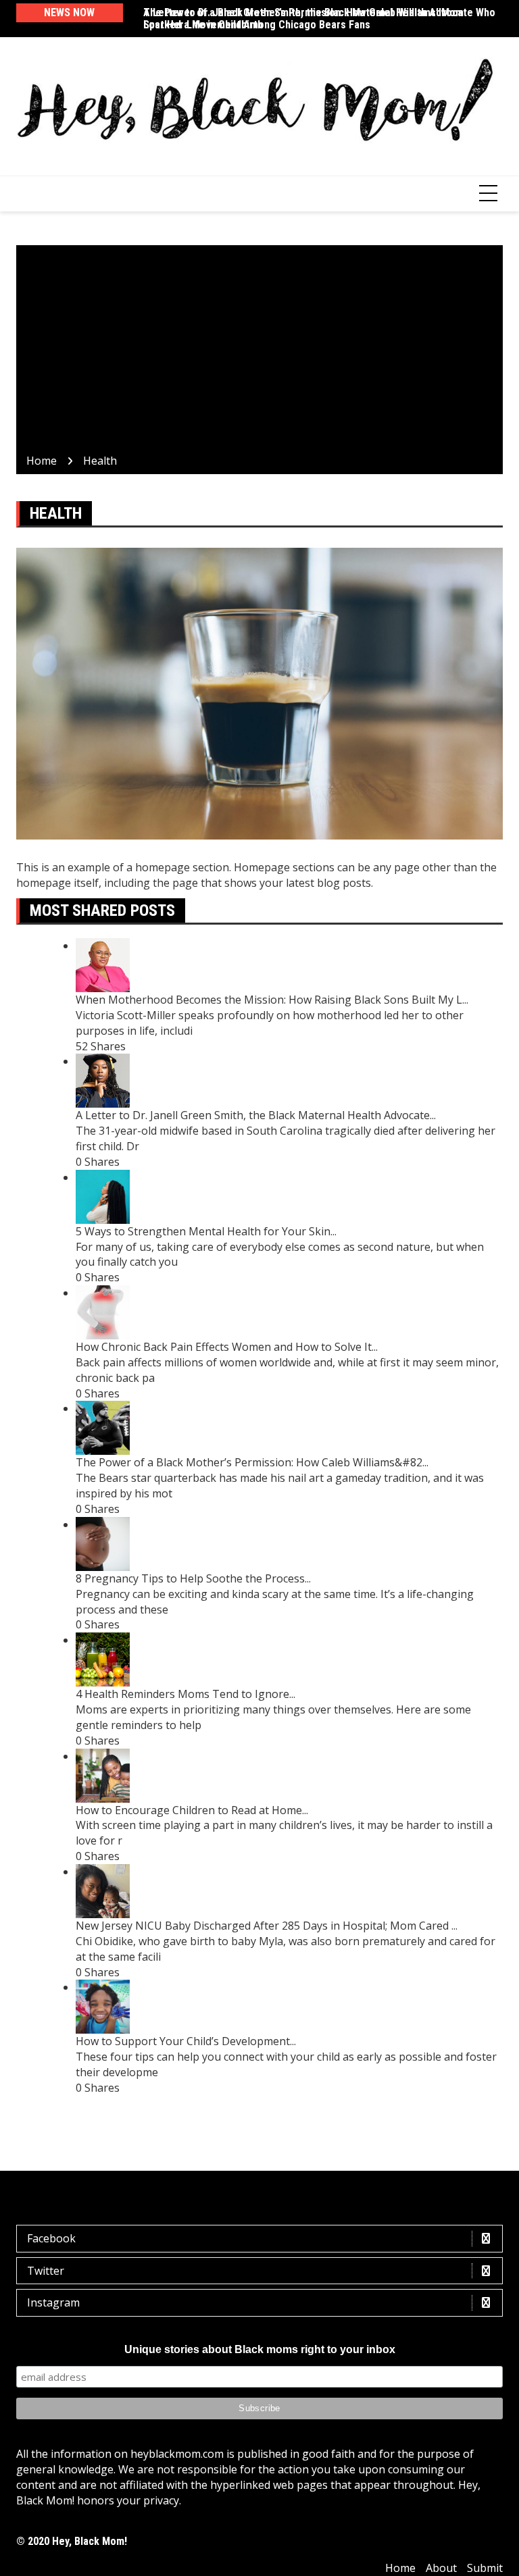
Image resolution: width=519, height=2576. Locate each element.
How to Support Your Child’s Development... (186, 2041)
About (441, 2568)
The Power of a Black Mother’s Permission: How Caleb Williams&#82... (252, 1462)
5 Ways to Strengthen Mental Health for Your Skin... (206, 1231)
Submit (485, 2568)
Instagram (53, 2302)
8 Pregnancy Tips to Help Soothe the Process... (193, 1578)
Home (400, 2568)
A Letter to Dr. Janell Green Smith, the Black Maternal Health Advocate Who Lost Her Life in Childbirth (319, 19)
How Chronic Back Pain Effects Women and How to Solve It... (227, 1347)
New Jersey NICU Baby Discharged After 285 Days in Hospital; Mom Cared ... (267, 1926)
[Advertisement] (259, 352)
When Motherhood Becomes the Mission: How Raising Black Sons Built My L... (272, 1000)
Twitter (46, 2271)
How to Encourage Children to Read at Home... (192, 1810)
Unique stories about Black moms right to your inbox (260, 2349)
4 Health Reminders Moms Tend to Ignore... (186, 1694)
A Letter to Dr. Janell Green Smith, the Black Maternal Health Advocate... (256, 1115)
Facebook (51, 2238)
